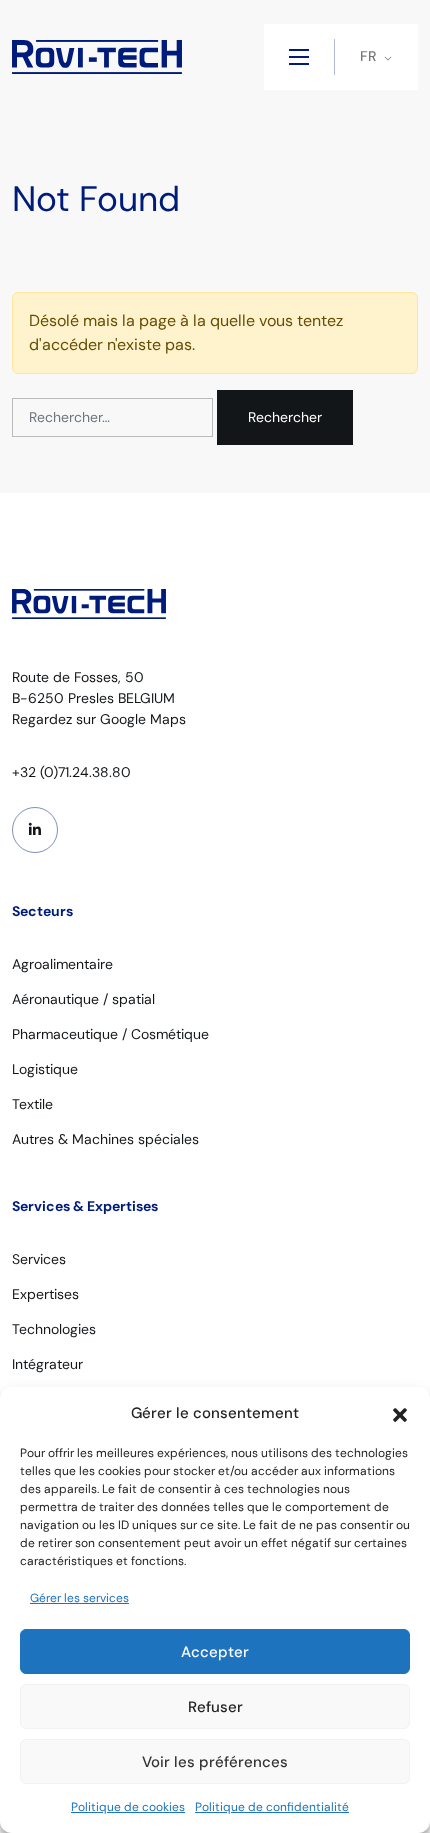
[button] (400, 1413)
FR (368, 56)
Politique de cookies (128, 1807)
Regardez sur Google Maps (99, 719)
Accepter (215, 1652)
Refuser (215, 1707)
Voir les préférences (215, 1762)
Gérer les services (79, 1598)
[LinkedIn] (35, 830)
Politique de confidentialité (272, 1807)
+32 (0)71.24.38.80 (71, 772)
